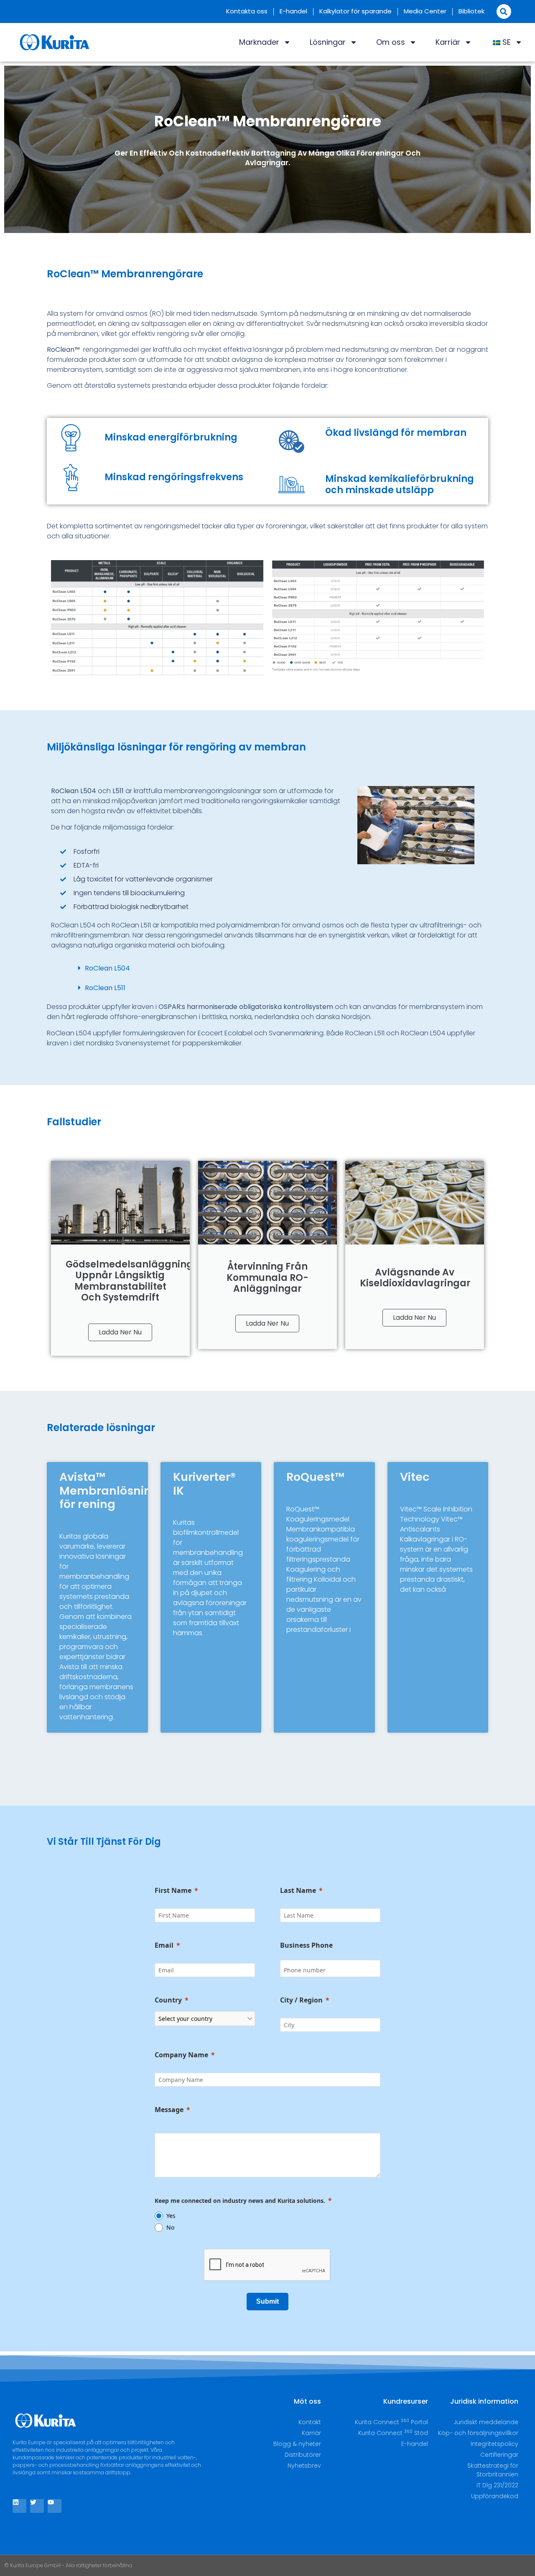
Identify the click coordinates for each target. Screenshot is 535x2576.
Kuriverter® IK (204, 1484)
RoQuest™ (315, 1477)
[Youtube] (55, 2506)
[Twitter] (37, 2506)
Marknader (259, 42)
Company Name (181, 2055)
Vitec (415, 1477)
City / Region (301, 2000)
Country (168, 2000)
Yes (171, 2216)
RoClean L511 (105, 988)
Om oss (391, 42)
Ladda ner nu (120, 1332)
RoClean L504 (107, 968)
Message (169, 2110)
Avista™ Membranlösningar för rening (116, 1490)
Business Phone (306, 1945)
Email (164, 1945)
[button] (504, 12)
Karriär (448, 42)
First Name (173, 1890)
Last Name (298, 1890)
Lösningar (328, 42)
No (170, 2227)
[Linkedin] (19, 2506)
